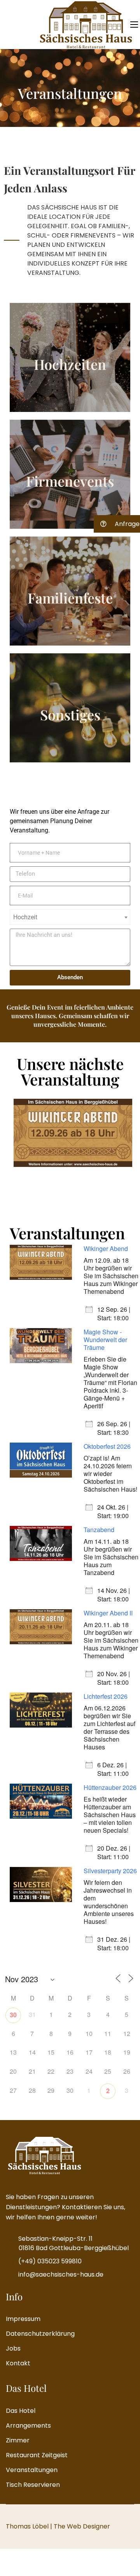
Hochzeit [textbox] (25, 917)
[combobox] (70, 917)
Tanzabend (99, 1530)
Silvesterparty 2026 (110, 1871)
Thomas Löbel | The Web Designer (58, 2526)
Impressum (23, 2319)
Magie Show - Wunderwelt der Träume (105, 1340)
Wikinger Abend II (108, 1613)
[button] (117, 524)
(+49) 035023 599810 (50, 2261)
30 (13, 2015)
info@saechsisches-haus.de (61, 2274)
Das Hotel (21, 2411)
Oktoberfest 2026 (107, 1446)
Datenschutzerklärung (40, 2334)
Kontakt (18, 2363)
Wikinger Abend (106, 1248)
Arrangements (28, 2426)
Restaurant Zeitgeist (37, 2455)
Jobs (13, 2348)
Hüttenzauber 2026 (110, 1787)
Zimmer (18, 2440)
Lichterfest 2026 (106, 1696)
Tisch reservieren (33, 2485)
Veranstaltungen (32, 2470)
